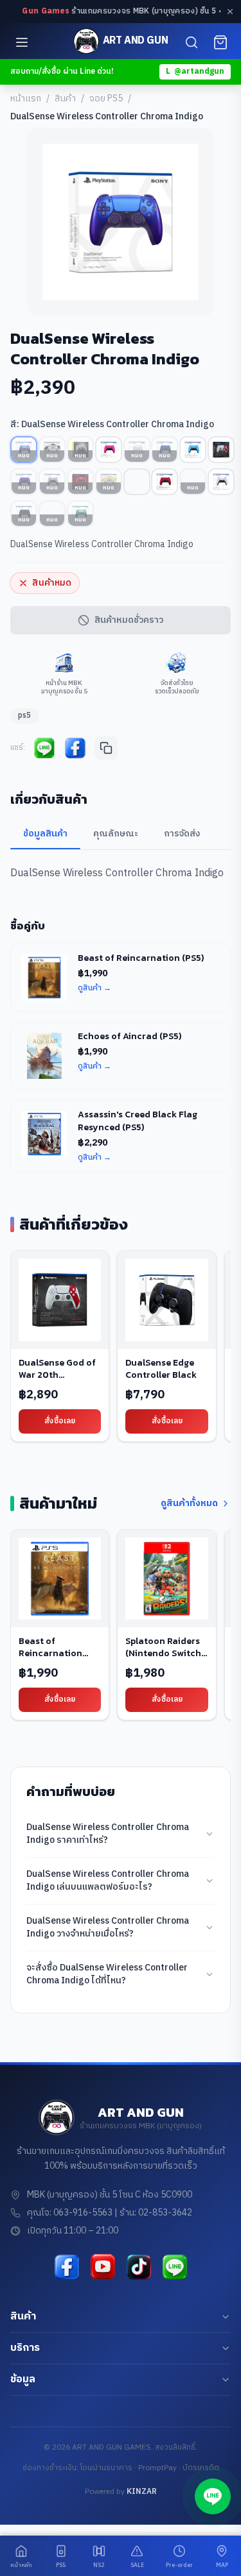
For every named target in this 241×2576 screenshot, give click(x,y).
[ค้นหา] (192, 42)
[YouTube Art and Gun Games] (103, 2267)
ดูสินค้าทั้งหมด (189, 1504)
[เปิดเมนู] (22, 42)
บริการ (25, 2348)
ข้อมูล (23, 2379)
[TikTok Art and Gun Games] (139, 2267)
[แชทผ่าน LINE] (213, 2496)
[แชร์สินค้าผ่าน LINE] (44, 748)
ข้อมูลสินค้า (45, 834)
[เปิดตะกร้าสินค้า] (220, 42)
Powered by (121, 2492)
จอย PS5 (106, 99)
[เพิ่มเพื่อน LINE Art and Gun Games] (175, 2267)
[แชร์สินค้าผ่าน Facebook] (75, 748)
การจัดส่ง (182, 834)
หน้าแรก (26, 99)
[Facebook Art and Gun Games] (67, 2267)
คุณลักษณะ (116, 834)
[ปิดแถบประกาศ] (230, 12)
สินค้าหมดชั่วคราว (129, 620)
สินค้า (65, 99)
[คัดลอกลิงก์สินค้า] (106, 748)
